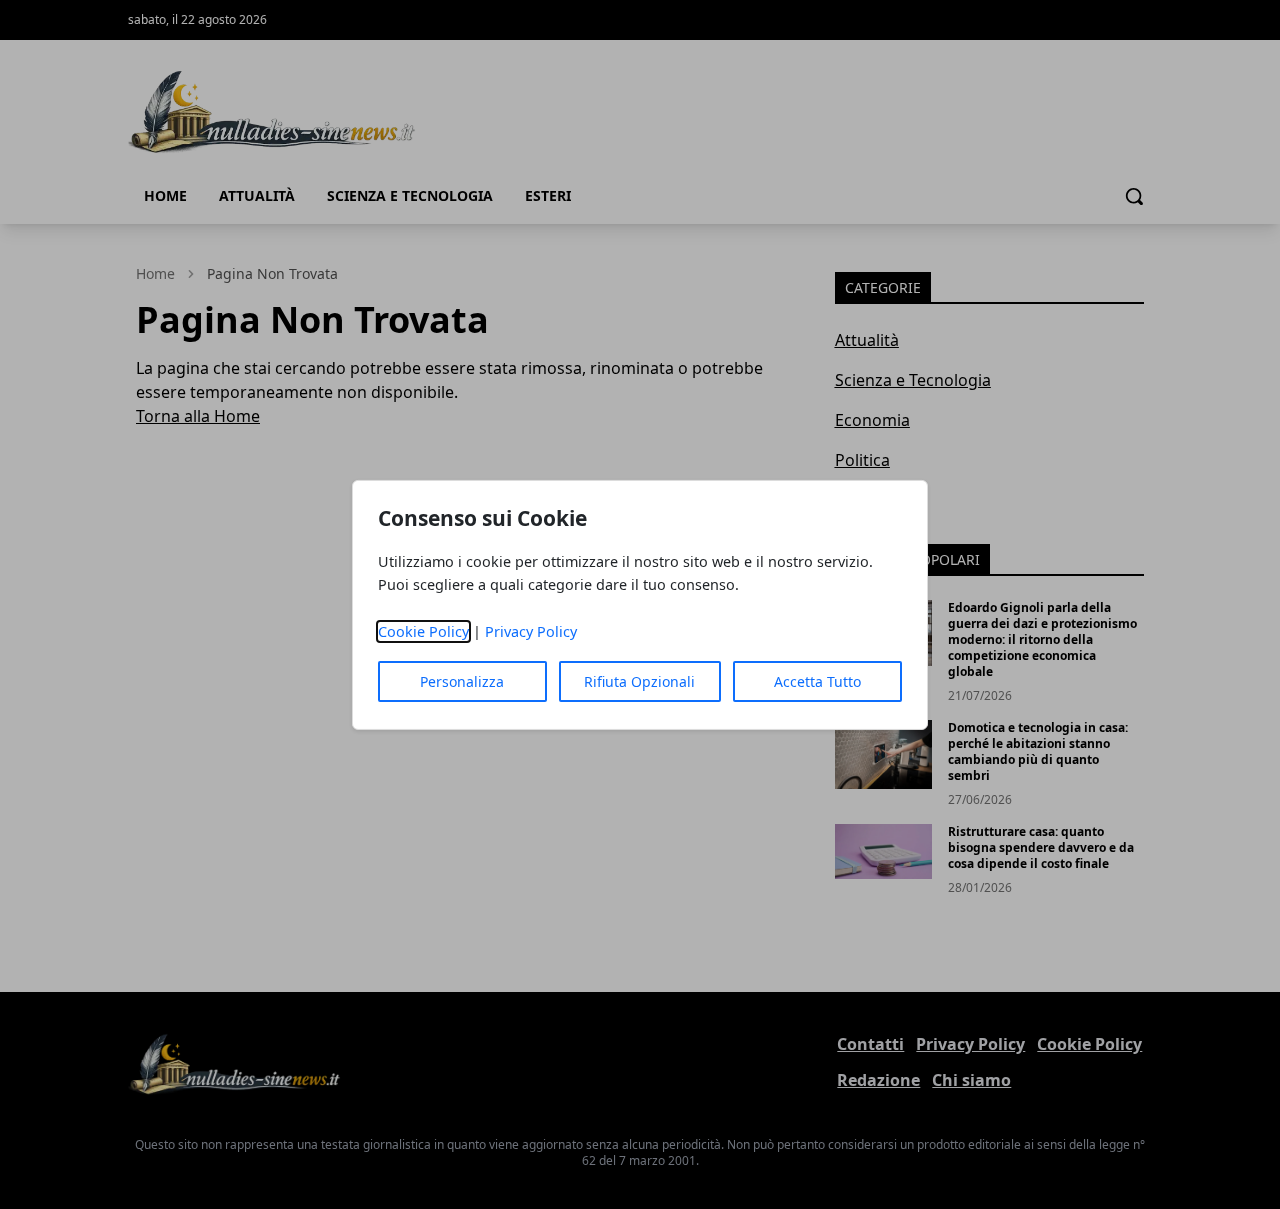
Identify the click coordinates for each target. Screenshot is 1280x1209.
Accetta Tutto (817, 681)
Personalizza (462, 681)
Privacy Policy (531, 631)
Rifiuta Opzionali (639, 681)
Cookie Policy (423, 631)
